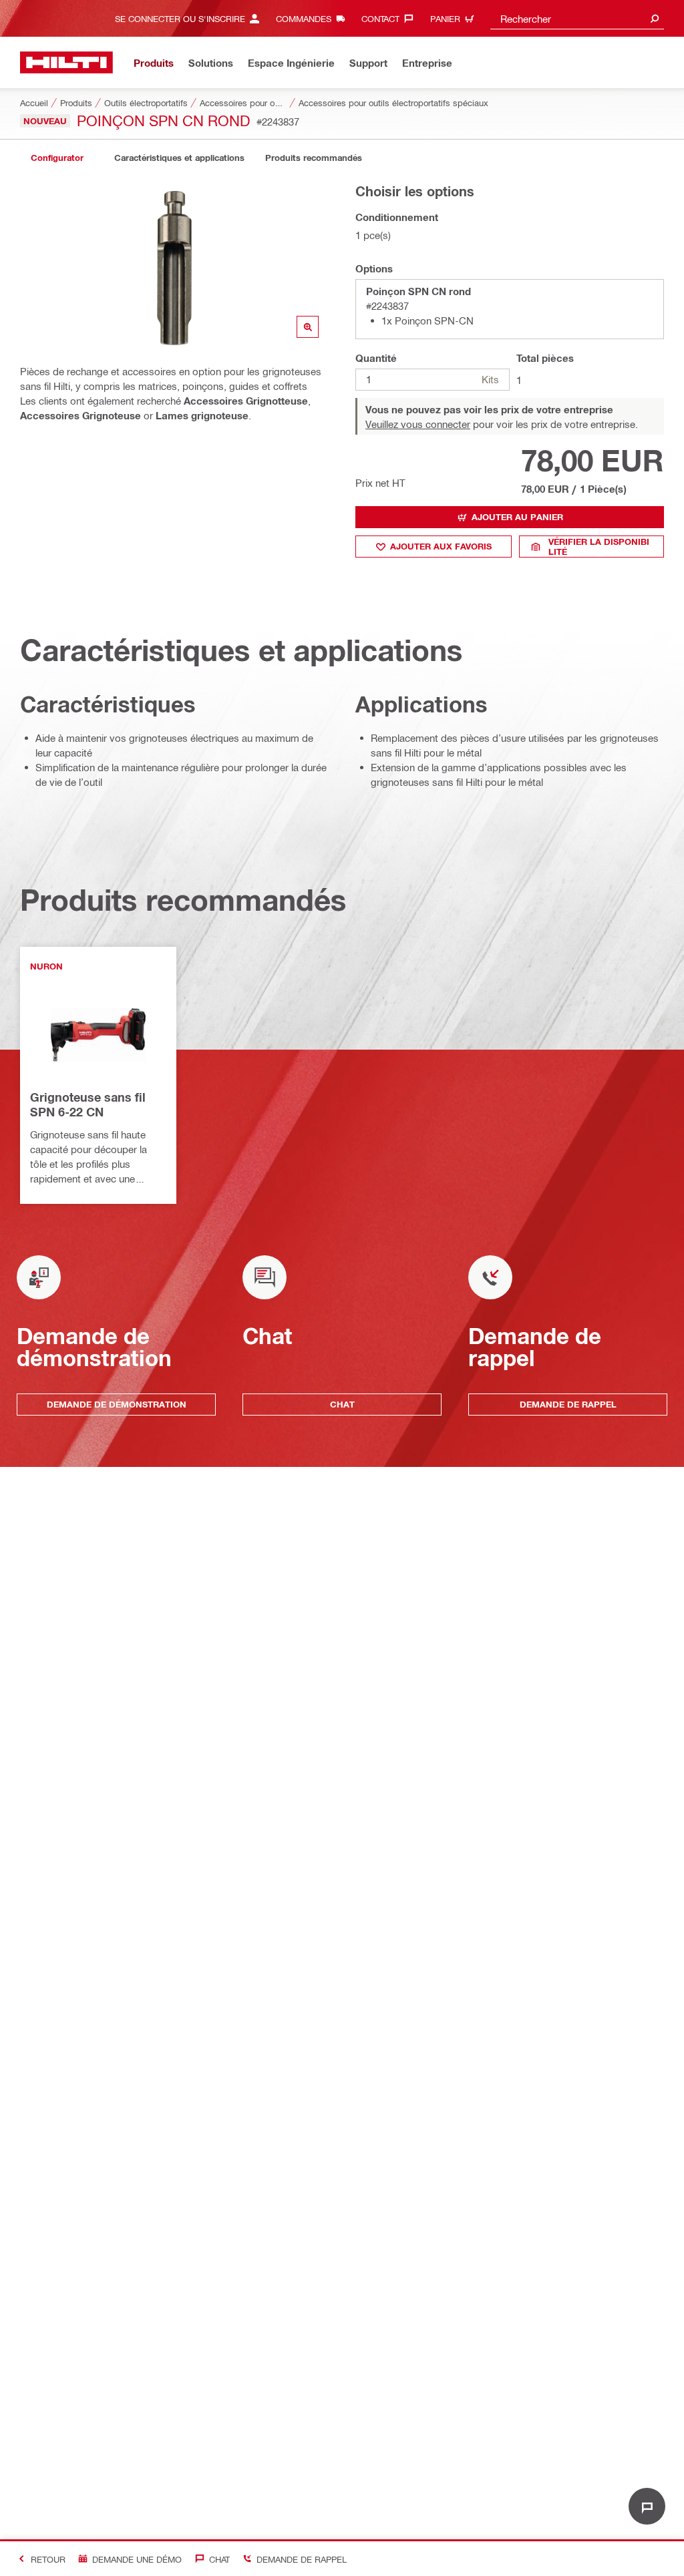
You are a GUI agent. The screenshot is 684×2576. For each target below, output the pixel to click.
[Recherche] (655, 18)
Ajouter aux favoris (441, 546)
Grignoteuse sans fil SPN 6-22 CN (88, 1104)
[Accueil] (66, 62)
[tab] (57, 158)
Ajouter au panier (517, 517)
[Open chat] (647, 2506)
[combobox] (577, 18)
